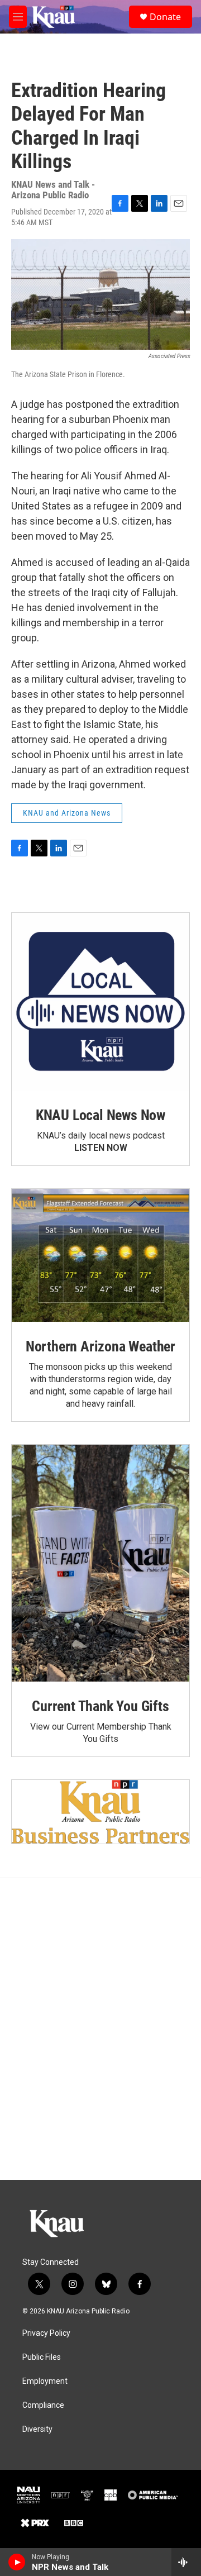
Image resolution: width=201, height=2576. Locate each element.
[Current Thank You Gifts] (100, 1563)
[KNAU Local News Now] (100, 1002)
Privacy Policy (46, 2333)
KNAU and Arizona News (67, 813)
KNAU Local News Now (100, 1115)
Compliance (43, 2405)
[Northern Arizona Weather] (100, 1256)
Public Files (42, 2357)
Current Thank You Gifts (100, 1706)
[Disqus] (100, 2029)
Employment (45, 2381)
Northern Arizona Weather (100, 1346)
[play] (17, 2562)
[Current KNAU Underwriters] (100, 1812)
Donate (165, 17)
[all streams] (186, 2562)
